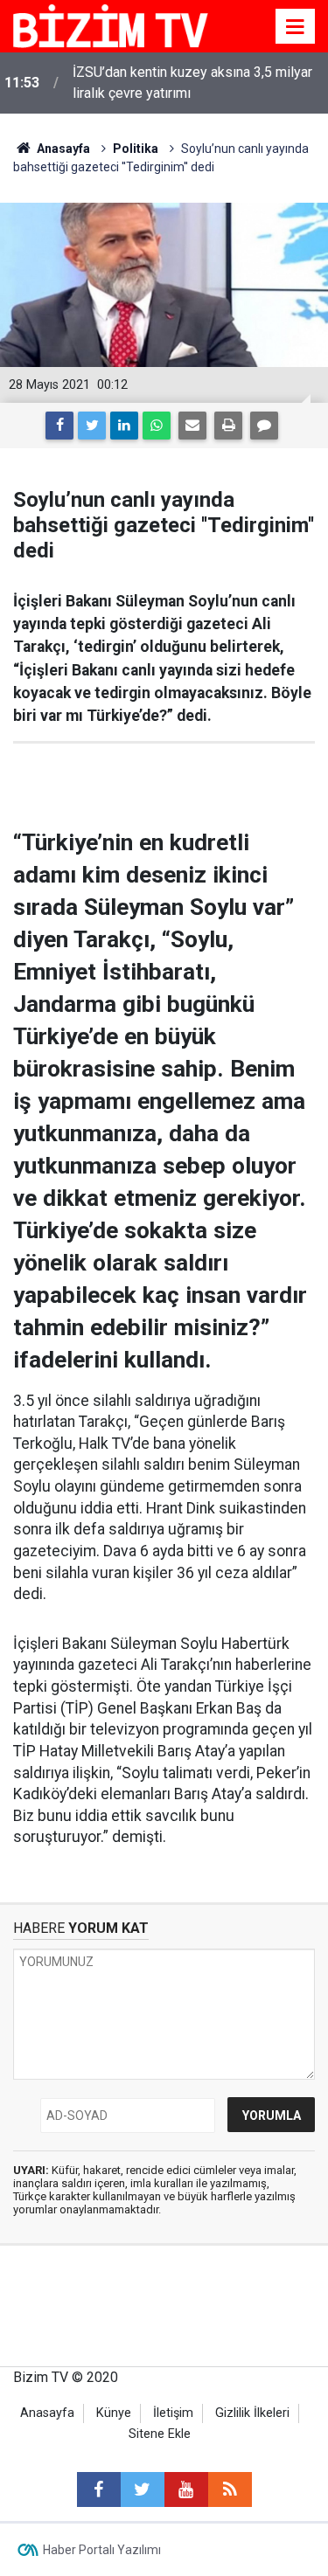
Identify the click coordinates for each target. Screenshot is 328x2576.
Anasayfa (47, 2413)
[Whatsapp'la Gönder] (157, 426)
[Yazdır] (228, 426)
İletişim (173, 2413)
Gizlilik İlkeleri (252, 2413)
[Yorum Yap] (264, 426)
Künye (114, 2413)
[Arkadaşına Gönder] (192, 426)
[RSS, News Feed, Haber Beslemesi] (230, 2489)
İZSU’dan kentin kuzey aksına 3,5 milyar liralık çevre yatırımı (192, 83)
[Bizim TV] (111, 25)
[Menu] (296, 27)
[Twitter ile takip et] (143, 2489)
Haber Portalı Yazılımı (102, 2550)
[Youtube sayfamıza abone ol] (186, 2489)
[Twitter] (92, 426)
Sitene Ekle (160, 2434)
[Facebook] (59, 426)
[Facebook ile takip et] (99, 2489)
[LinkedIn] (124, 426)
